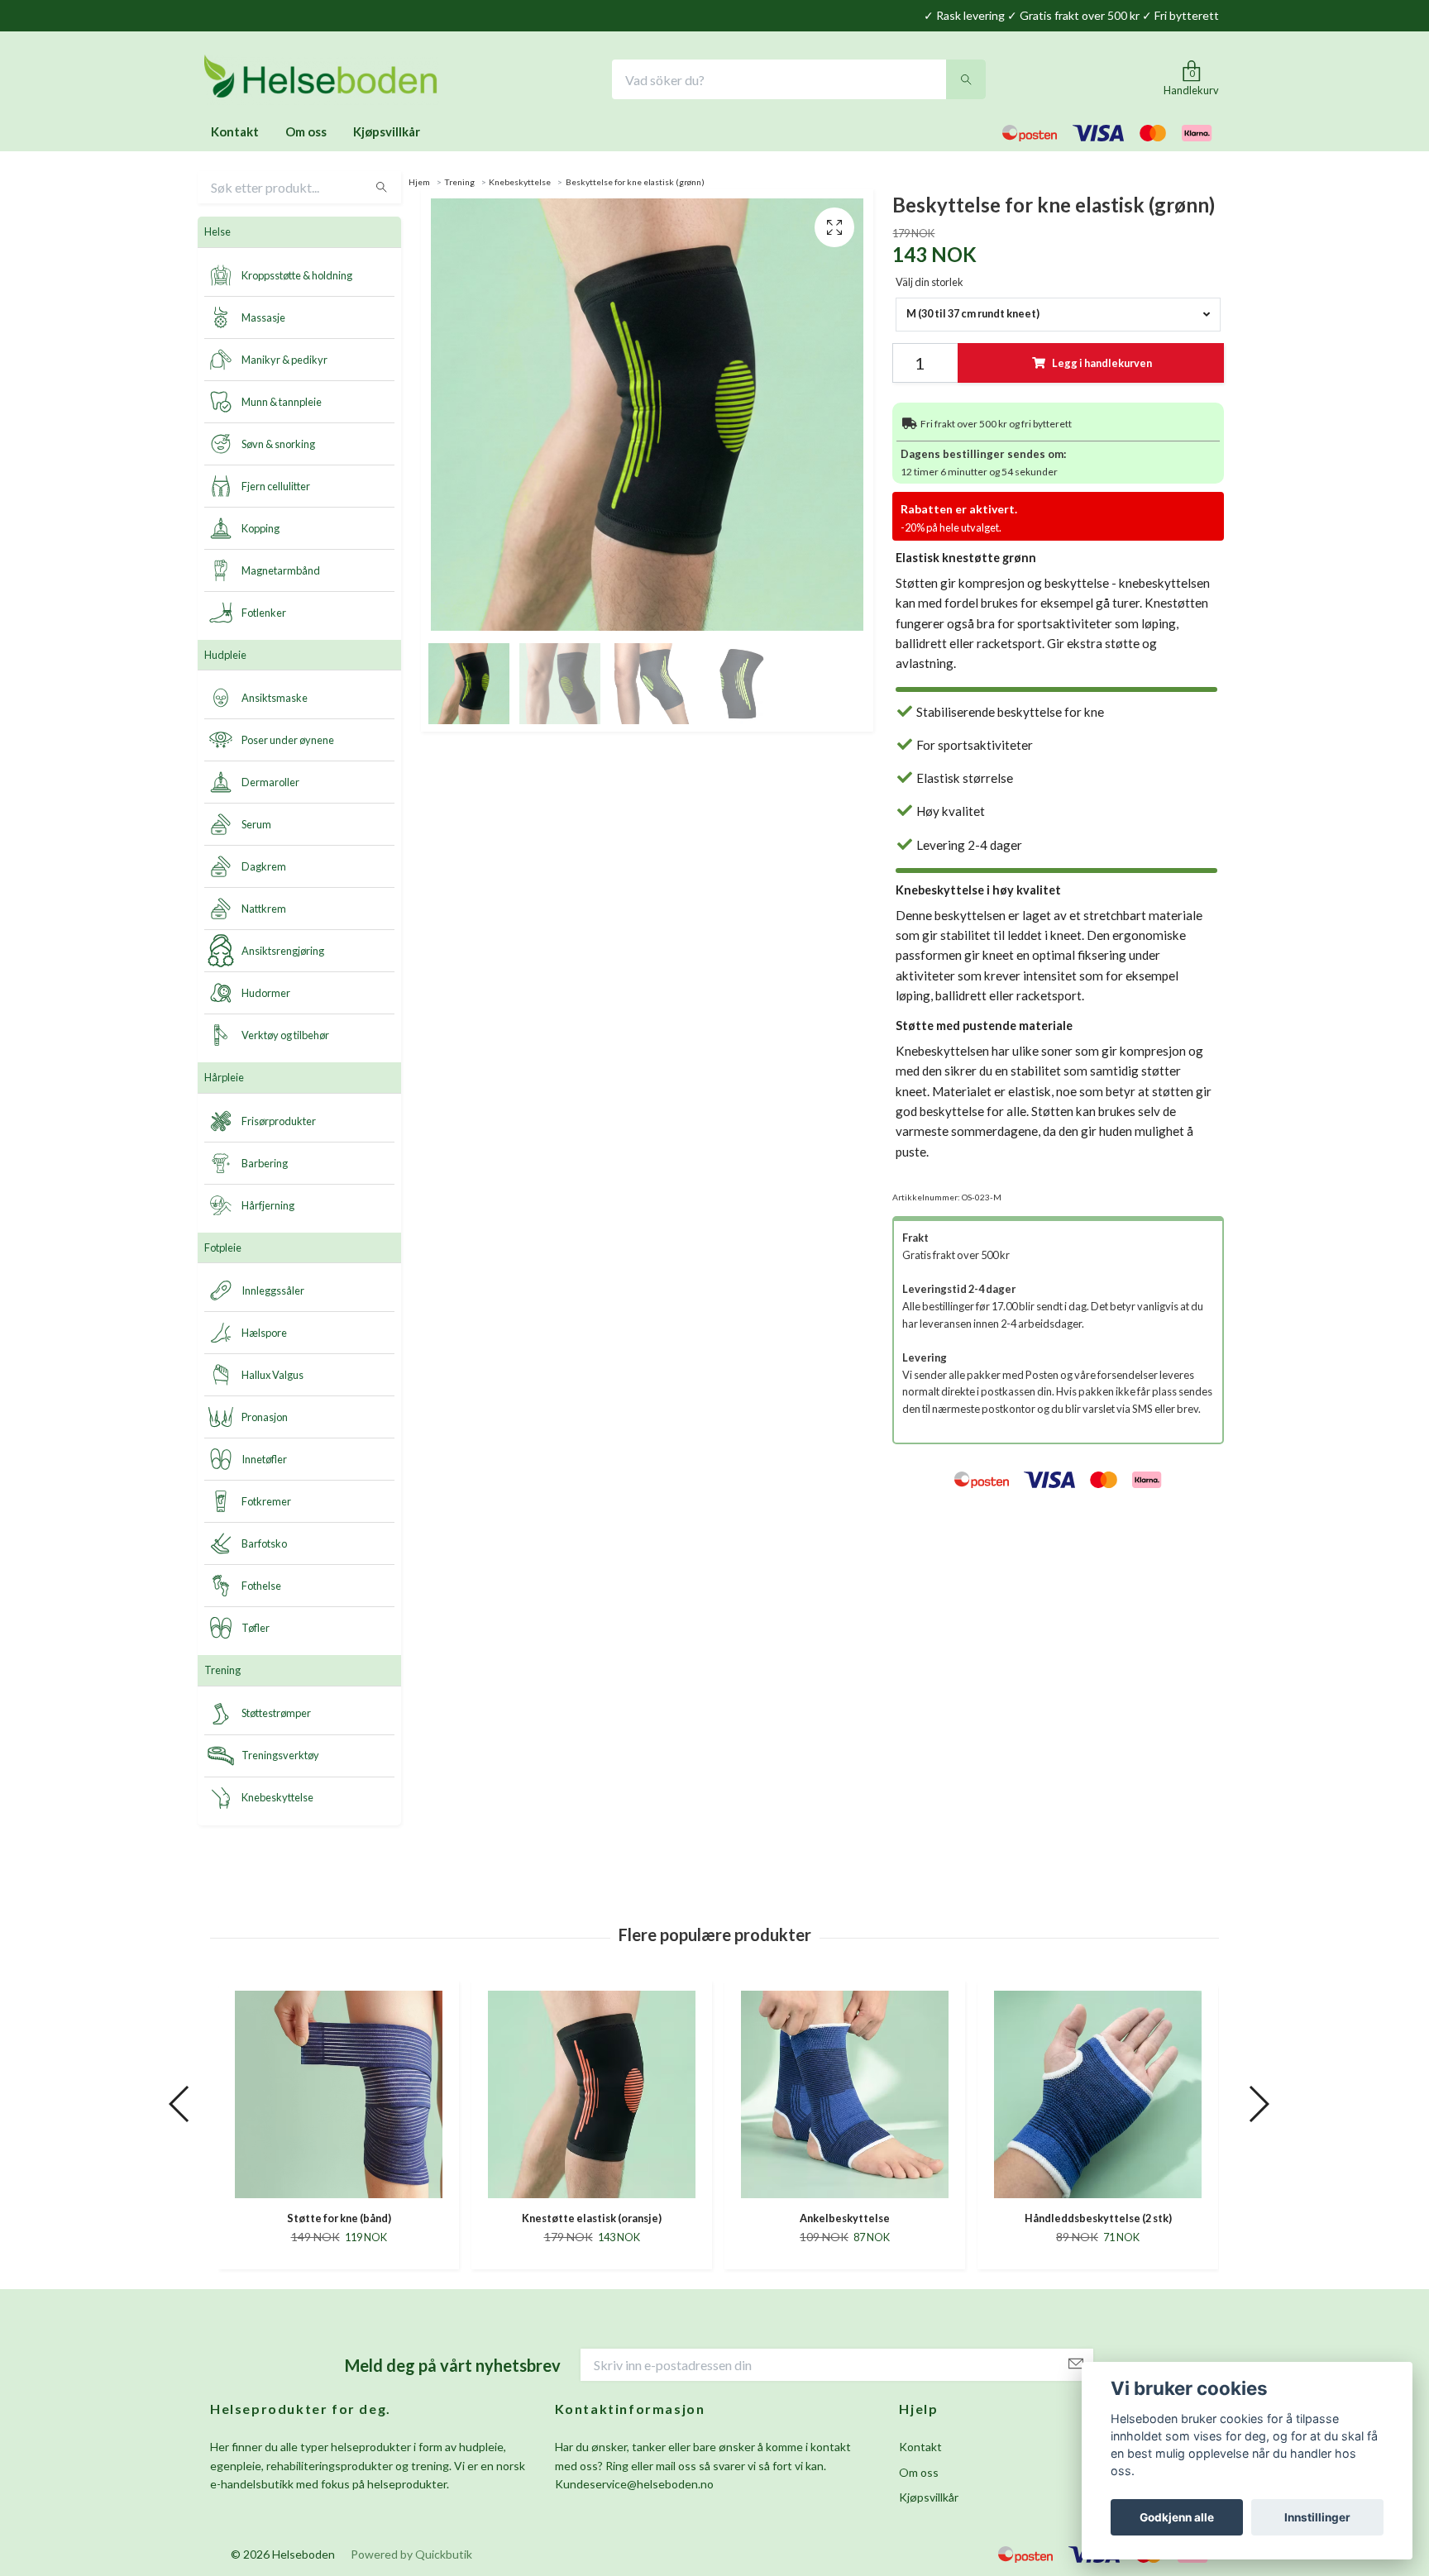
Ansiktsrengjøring (283, 953)
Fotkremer (266, 1504)
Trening (222, 1672)
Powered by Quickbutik (411, 2557)
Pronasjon (265, 1419)
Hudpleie (225, 657)
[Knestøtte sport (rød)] (1098, 2097)
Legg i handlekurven (1102, 365)
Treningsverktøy (280, 1758)
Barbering (265, 1165)
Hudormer (266, 995)
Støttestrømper (276, 1715)
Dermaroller (270, 785)
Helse (217, 234)
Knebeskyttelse (277, 1800)
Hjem (419, 184)
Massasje (263, 319)
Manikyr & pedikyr (284, 361)
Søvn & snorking (278, 446)
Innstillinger (1317, 2517)
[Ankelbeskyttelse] (592, 2097)
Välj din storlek (930, 284)
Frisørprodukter (279, 1123)
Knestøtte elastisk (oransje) (339, 2221)
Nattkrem (264, 911)
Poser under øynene (288, 742)
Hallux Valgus (272, 1377)
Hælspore (264, 1335)
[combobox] (1058, 317)
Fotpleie (223, 1250)
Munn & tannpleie (282, 403)
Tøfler (256, 1630)
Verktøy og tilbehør (285, 1038)
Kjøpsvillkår (387, 134)
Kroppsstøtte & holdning (297, 277)
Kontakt (235, 134)
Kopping (260, 530)
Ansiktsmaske (275, 700)
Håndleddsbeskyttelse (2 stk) (845, 2221)
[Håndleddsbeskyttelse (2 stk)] (845, 2097)
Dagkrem (264, 869)
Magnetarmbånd (281, 572)
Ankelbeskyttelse (592, 2221)
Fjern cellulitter (276, 488)
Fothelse (261, 1588)
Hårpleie (224, 1080)
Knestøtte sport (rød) (1098, 2221)
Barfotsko (264, 1546)
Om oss (306, 134)
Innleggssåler (273, 1293)
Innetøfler (264, 1462)
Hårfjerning (268, 1207)
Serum (256, 827)
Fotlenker (264, 614)
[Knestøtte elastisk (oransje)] (339, 2097)
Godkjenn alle (1177, 2517)
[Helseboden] (327, 81)
